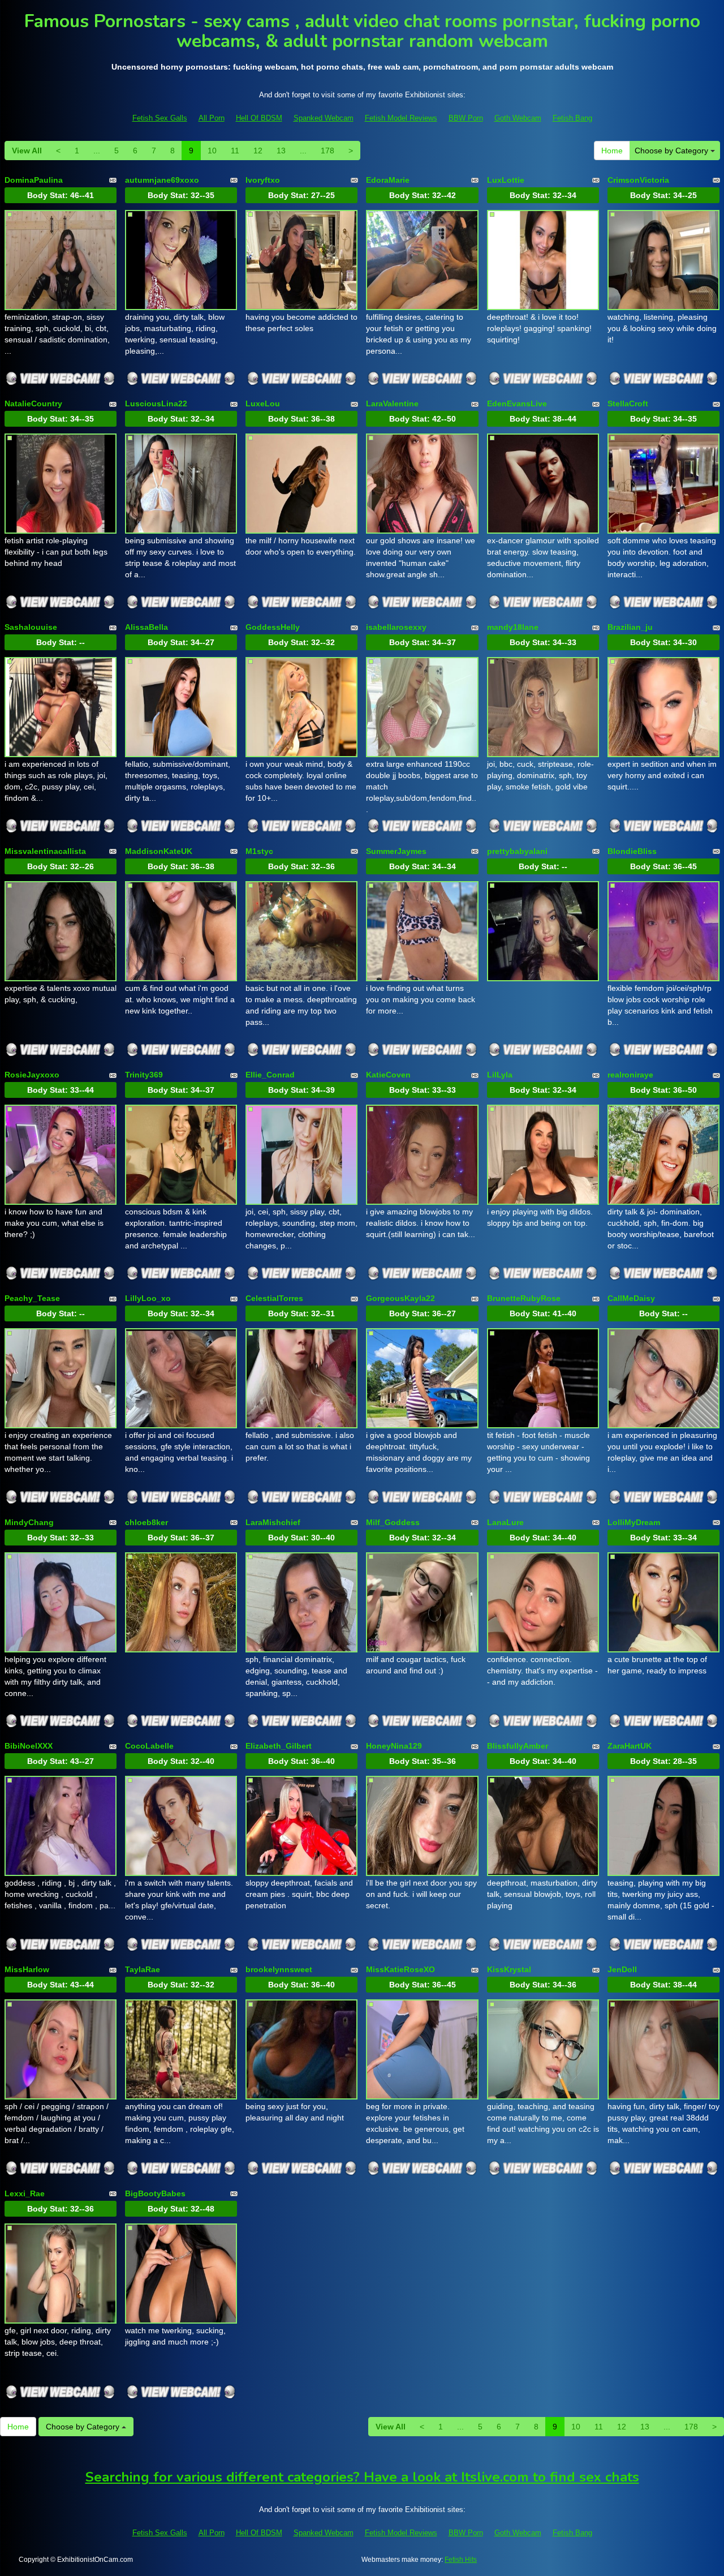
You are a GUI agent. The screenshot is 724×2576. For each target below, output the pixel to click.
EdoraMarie (388, 180)
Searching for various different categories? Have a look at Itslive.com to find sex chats (362, 2477)
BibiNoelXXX (29, 1746)
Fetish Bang (572, 118)
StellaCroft (628, 403)
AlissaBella (146, 627)
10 (212, 151)
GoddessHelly (273, 627)
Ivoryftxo (263, 180)
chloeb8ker (146, 1522)
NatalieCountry (33, 403)
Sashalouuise (31, 627)
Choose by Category (673, 151)
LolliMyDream (634, 1522)
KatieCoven (388, 1075)
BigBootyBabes (155, 2193)
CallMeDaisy (631, 1298)
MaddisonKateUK (159, 851)
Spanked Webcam (324, 118)
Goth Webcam (518, 118)
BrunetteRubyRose (524, 1298)
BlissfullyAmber (518, 1746)
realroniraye (630, 1075)
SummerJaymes (396, 851)
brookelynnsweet (279, 1969)
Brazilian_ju (630, 627)
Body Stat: (61, 195)
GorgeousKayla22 (400, 1298)
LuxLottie (506, 180)
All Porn (212, 118)
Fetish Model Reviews (401, 118)
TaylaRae (143, 1969)
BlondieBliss (632, 851)
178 (327, 151)
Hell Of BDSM (259, 118)
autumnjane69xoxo (162, 180)
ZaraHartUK (630, 1746)
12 (258, 151)
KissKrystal (509, 1969)
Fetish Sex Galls (160, 118)
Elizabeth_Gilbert (279, 1746)
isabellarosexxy (396, 627)
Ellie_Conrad (270, 1075)
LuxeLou (263, 403)
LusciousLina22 (156, 403)
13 (281, 151)
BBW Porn (466, 118)
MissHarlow (27, 1969)
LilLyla (500, 1075)
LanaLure (505, 1522)
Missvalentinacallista (45, 851)
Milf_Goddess (393, 1522)
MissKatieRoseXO (400, 1969)
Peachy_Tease (32, 1298)
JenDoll (622, 1969)
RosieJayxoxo (32, 1075)
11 (235, 151)
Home (612, 151)
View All (27, 151)
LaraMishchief (273, 1522)
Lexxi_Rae (25, 2193)
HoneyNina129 (394, 1746)
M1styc (259, 851)
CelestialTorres (274, 1298)
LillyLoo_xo (148, 1298)
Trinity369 (144, 1075)
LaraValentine (392, 403)
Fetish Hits (461, 2560)
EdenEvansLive (517, 403)
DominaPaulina (34, 180)
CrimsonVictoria (638, 180)
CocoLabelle (149, 1746)
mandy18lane (513, 627)
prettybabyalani (517, 851)
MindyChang (29, 1522)
